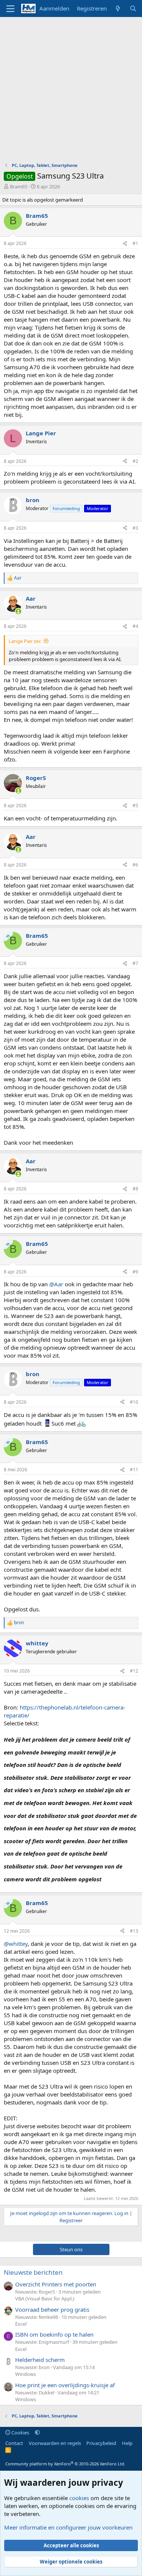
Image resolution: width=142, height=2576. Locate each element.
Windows (26, 2374)
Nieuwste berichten (33, 2272)
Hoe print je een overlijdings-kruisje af (65, 2385)
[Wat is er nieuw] (118, 8)
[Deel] (125, 244)
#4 (135, 626)
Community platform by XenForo (65, 2464)
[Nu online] (18, 611)
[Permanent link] (106, 1879)
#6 (135, 865)
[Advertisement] (71, 92)
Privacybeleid (101, 2443)
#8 (135, 1189)
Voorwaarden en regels (55, 2443)
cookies (79, 2498)
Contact (14, 2443)
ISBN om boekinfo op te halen (54, 2334)
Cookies (20, 2433)
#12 (134, 1671)
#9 (135, 1272)
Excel (21, 2324)
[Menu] (10, 9)
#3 (135, 528)
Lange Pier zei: (25, 641)
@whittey (16, 1944)
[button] (37, 2433)
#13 (134, 1931)
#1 (135, 243)
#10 (134, 1402)
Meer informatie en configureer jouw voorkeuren (68, 2527)
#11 (134, 1470)
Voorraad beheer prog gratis (52, 2309)
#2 (135, 461)
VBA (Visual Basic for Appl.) (45, 2299)
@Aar (56, 1284)
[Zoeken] (133, 8)
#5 (135, 805)
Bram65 (19, 187)
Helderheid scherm (40, 2360)
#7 (135, 963)
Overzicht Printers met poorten (56, 2284)
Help (127, 2443)
